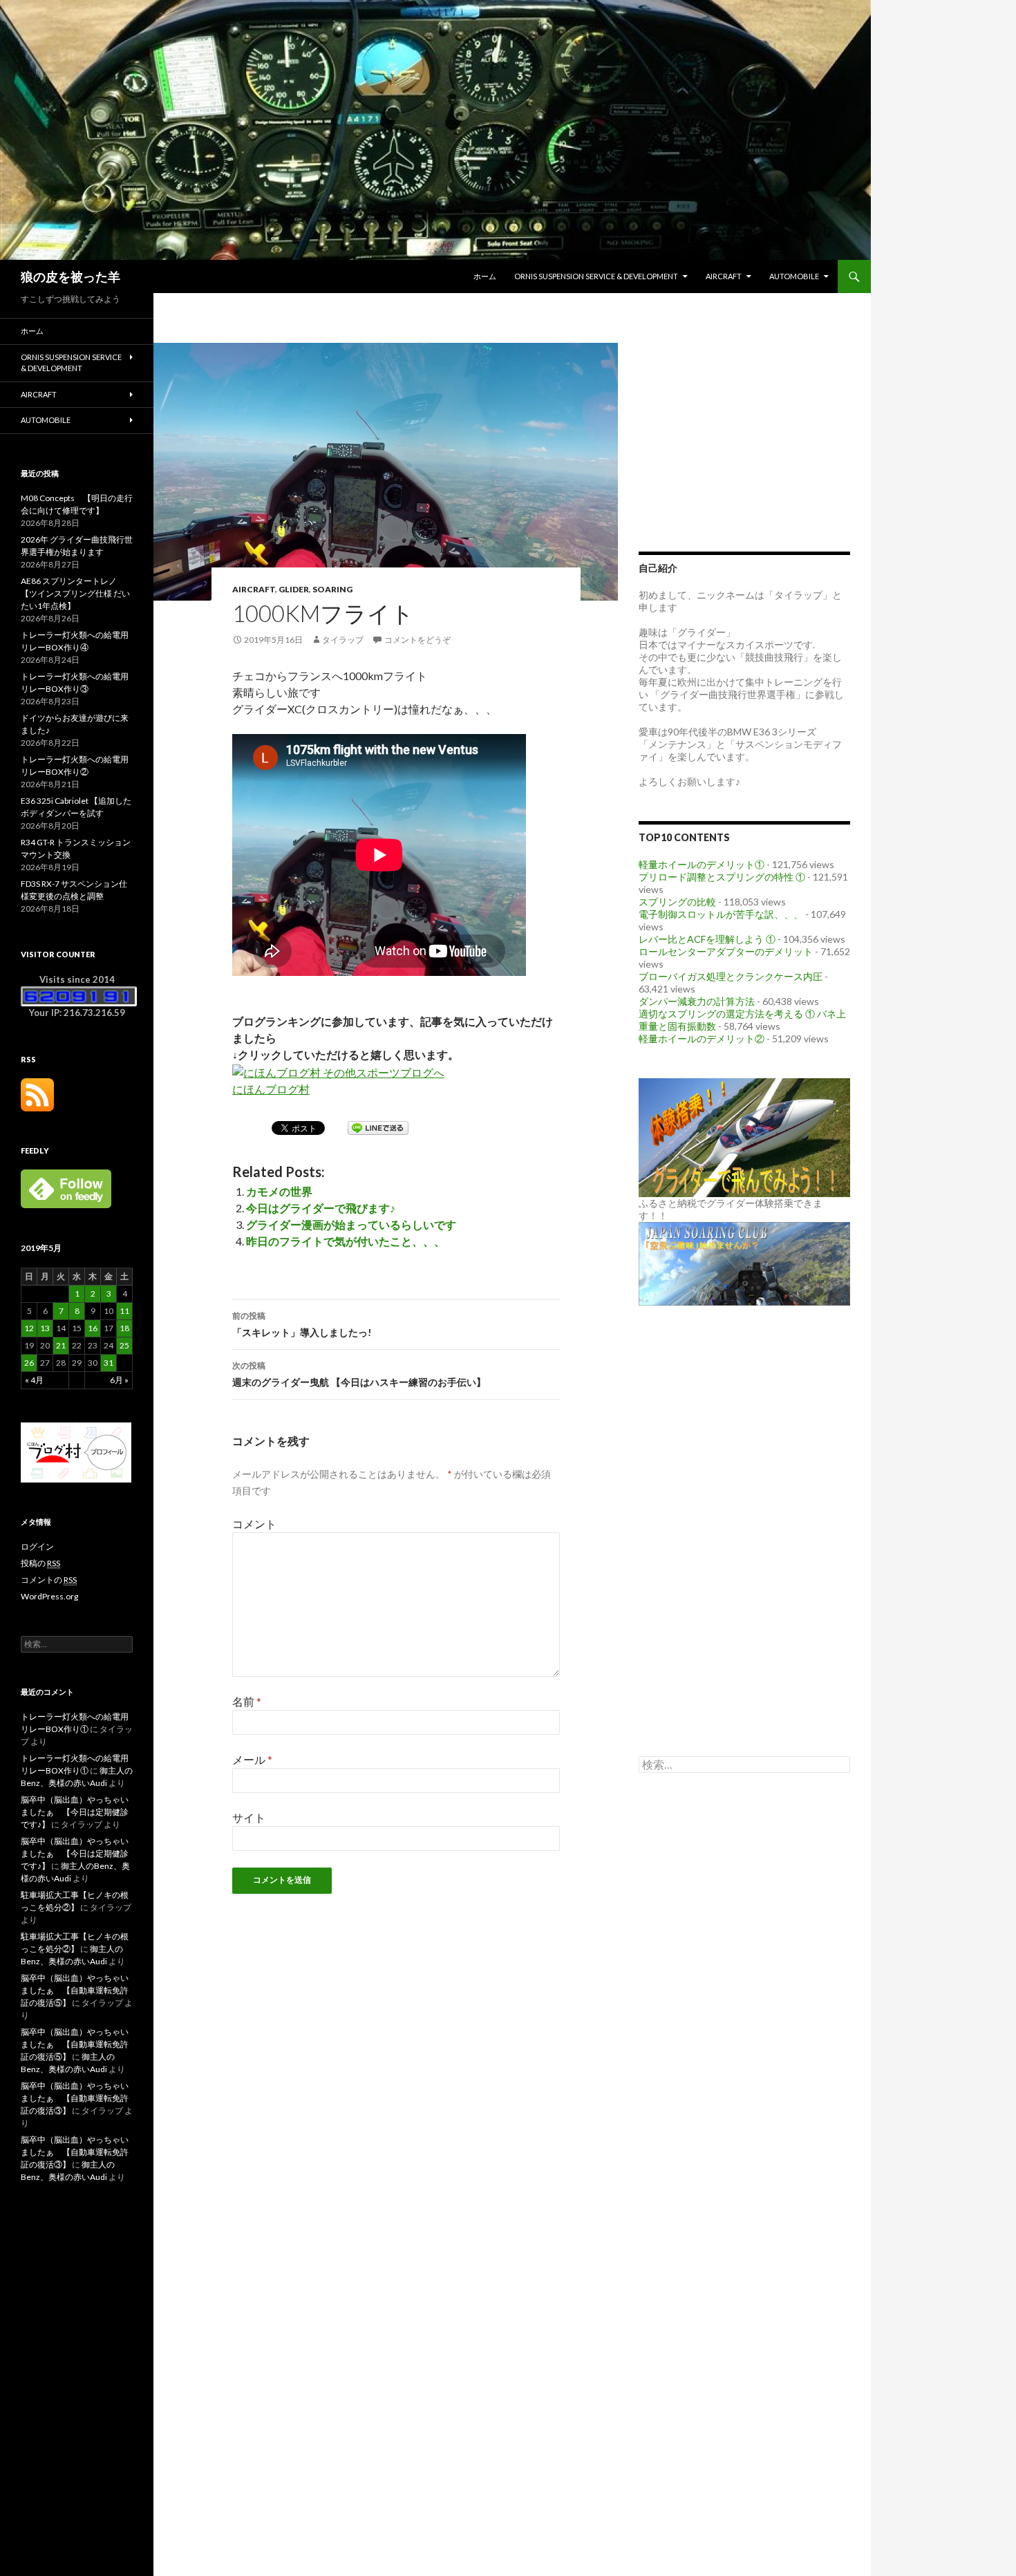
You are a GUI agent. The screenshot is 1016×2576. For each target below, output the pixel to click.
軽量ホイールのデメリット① (702, 864)
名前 (247, 1701)
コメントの (49, 1580)
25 (124, 1345)
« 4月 (34, 1380)
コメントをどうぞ (417, 640)
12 (29, 1328)
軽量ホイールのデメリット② (702, 1038)
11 (124, 1311)
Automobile (794, 276)
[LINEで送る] (378, 1127)
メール (252, 1759)
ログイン (37, 1546)
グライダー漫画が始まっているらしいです (351, 1224)
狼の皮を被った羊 (70, 276)
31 (109, 1363)
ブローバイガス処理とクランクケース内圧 (731, 976)
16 (93, 1328)
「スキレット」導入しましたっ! (302, 1324)
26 (29, 1363)
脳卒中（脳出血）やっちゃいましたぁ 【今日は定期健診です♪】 (75, 1812)
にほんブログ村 (271, 1089)
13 (45, 1328)
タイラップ (343, 640)
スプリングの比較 (677, 902)
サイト (249, 1817)
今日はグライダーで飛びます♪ (321, 1208)
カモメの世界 (279, 1191)
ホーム (485, 276)
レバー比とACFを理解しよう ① (707, 939)
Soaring (332, 589)
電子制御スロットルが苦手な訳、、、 (721, 914)
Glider (294, 589)
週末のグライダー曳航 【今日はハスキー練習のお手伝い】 (359, 1374)
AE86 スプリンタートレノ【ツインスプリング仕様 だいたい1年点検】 (75, 593)
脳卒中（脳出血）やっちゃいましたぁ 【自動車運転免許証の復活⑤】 (75, 1990)
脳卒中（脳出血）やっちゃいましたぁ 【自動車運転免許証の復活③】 (75, 2098)
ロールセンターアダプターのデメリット (726, 951)
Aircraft (724, 276)
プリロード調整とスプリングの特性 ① (722, 877)
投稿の (40, 1563)
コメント (254, 1524)
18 (124, 1328)
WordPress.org (49, 1596)
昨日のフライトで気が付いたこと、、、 (346, 1241)
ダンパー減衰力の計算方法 (697, 1001)
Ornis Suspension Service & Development (596, 276)
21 (61, 1345)
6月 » (119, 1380)
